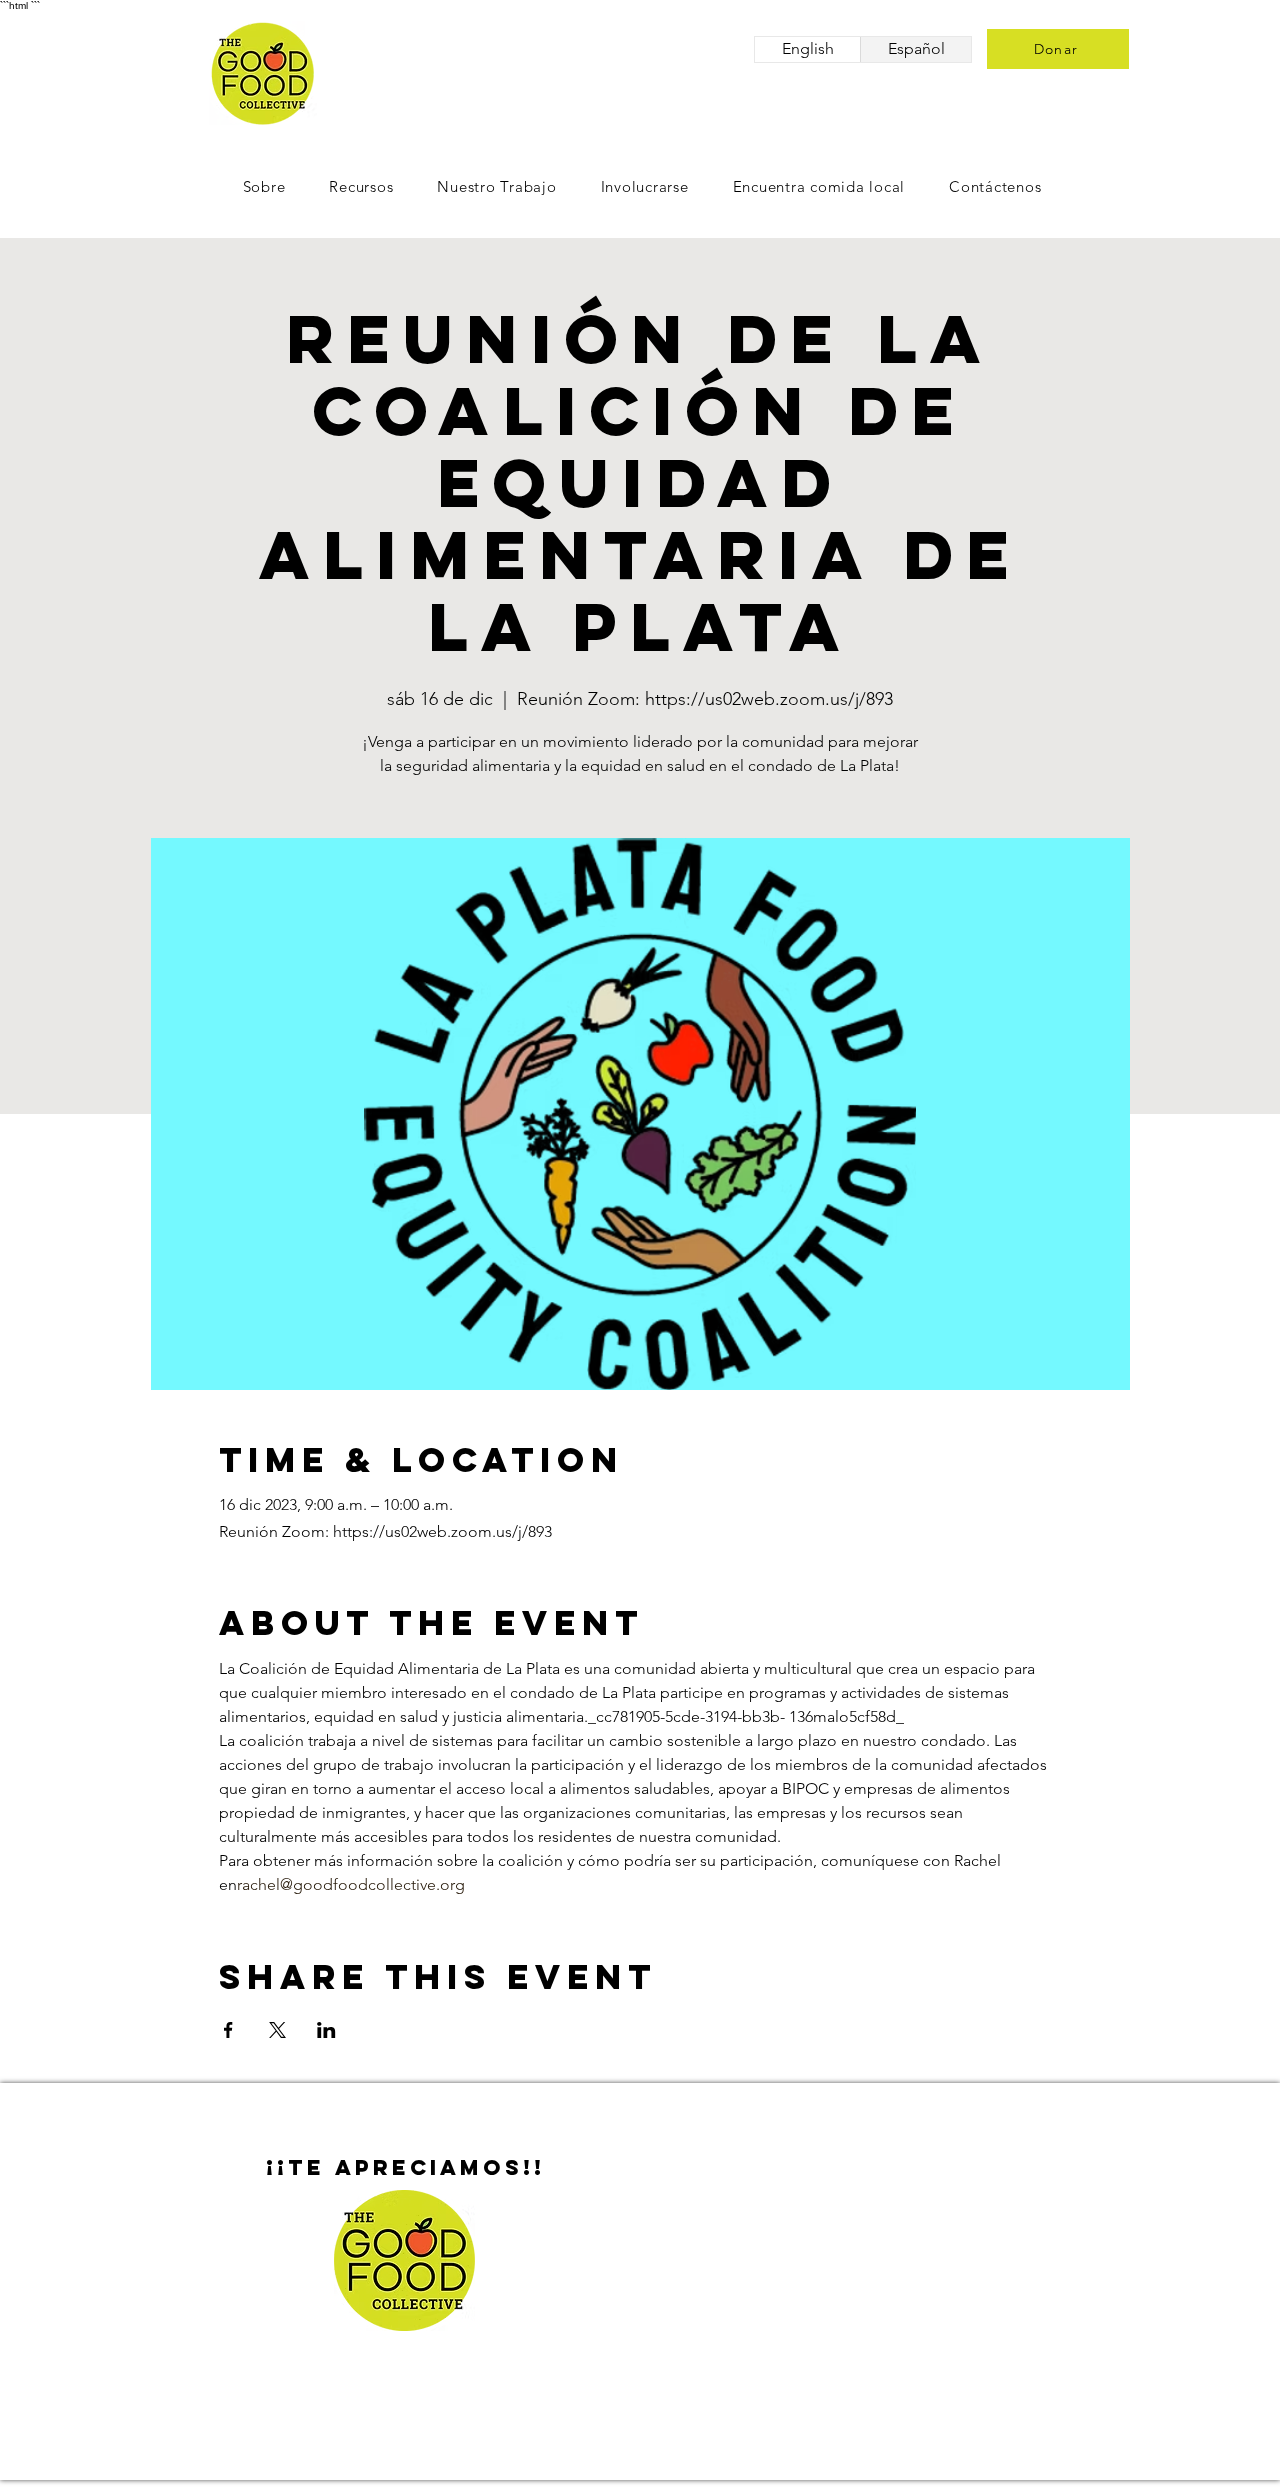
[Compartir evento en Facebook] (228, 2030)
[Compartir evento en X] (277, 2030)
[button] (645, 186)
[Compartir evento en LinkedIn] (326, 2030)
